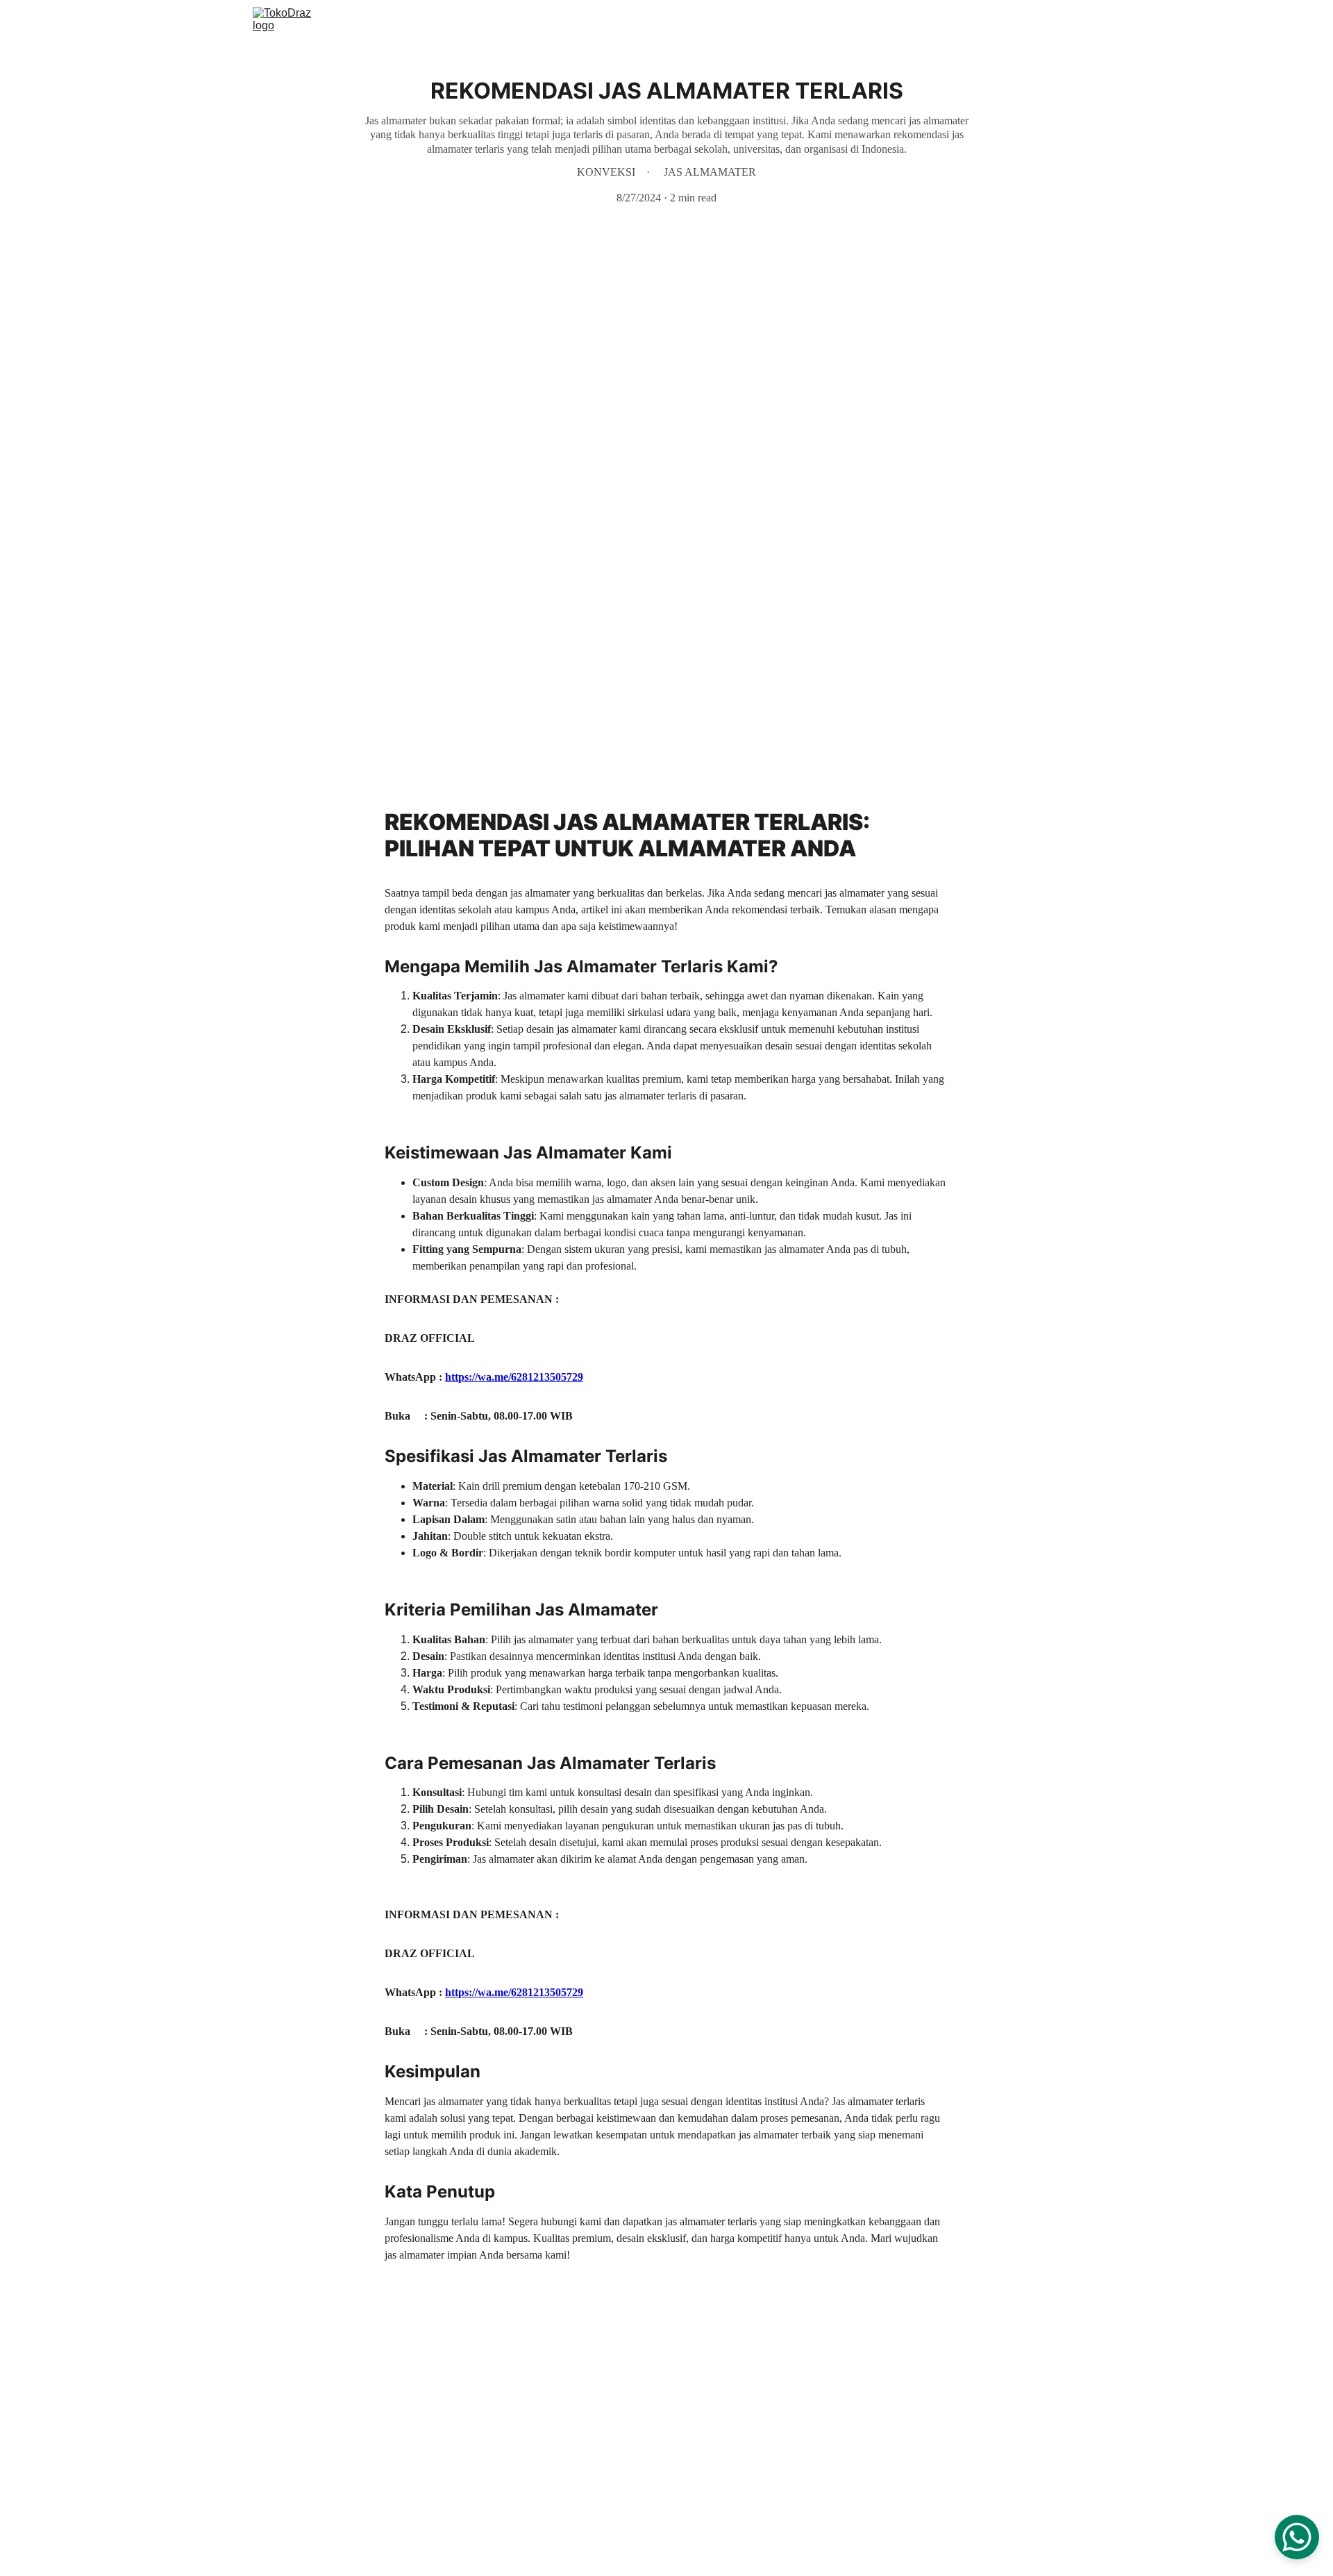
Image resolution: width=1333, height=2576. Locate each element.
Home (805, 23)
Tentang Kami (949, 23)
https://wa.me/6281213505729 (514, 1377)
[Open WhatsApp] (1297, 2537)
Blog (1070, 23)
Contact (1020, 23)
